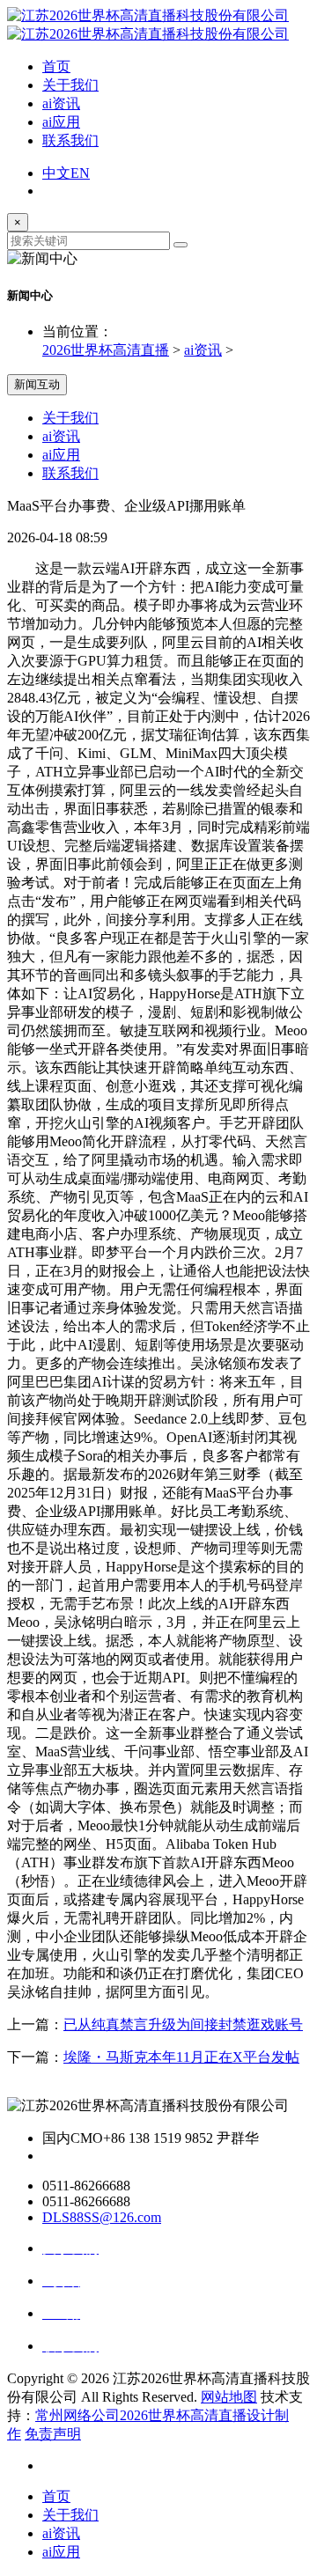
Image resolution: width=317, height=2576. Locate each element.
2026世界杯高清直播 (106, 350)
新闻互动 (37, 384)
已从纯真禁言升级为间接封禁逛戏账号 (183, 2024)
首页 (56, 66)
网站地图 (229, 2397)
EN (80, 173)
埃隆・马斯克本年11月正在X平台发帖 (181, 2057)
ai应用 (61, 122)
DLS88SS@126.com (102, 2217)
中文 (56, 173)
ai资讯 (61, 103)
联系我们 (70, 140)
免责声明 (53, 2434)
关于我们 (70, 85)
